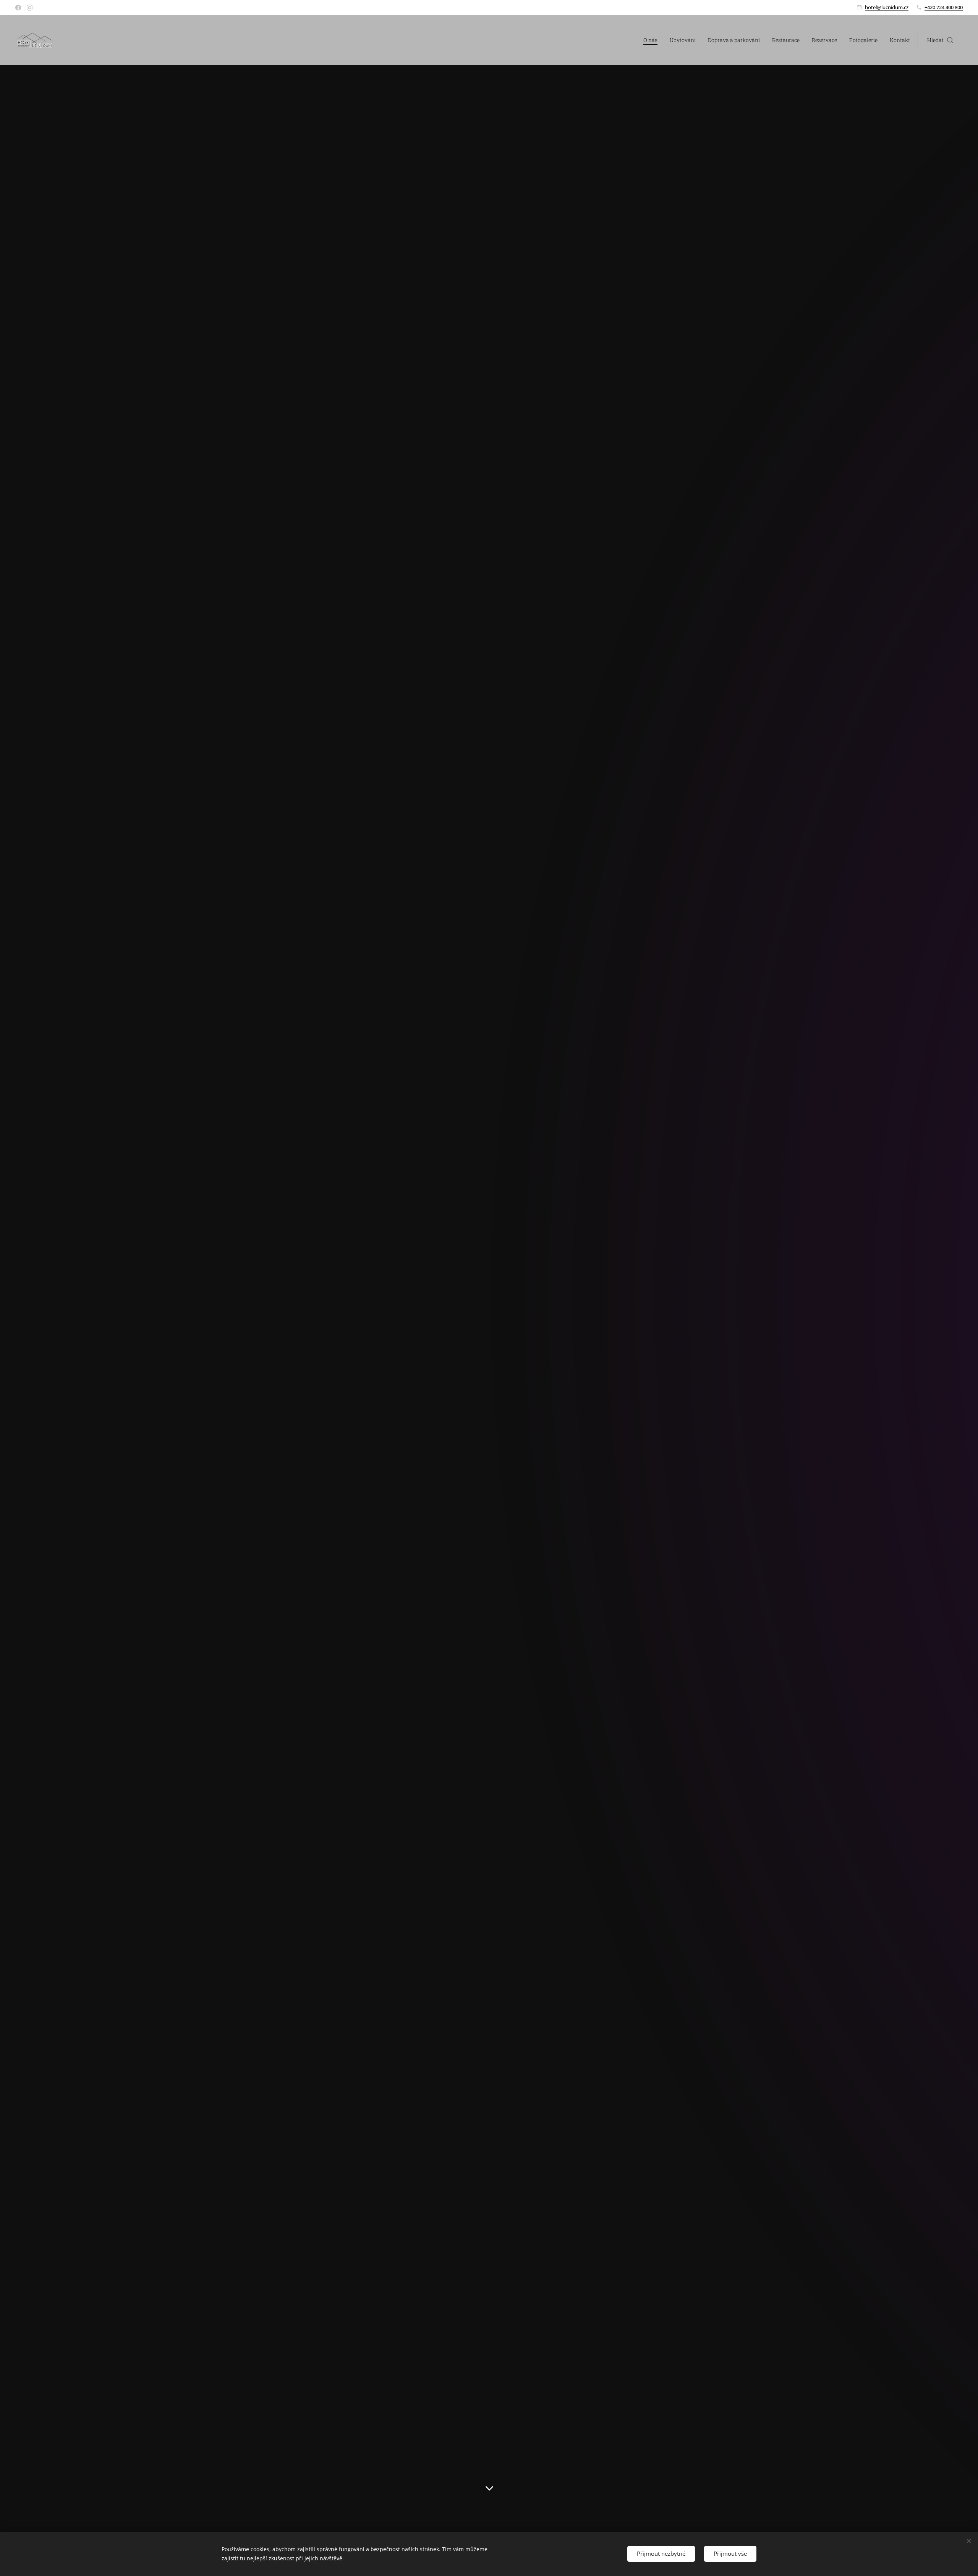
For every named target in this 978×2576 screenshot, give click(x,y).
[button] (940, 40)
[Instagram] (30, 8)
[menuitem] (653, 40)
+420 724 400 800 (944, 7)
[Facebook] (18, 8)
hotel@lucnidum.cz (887, 7)
